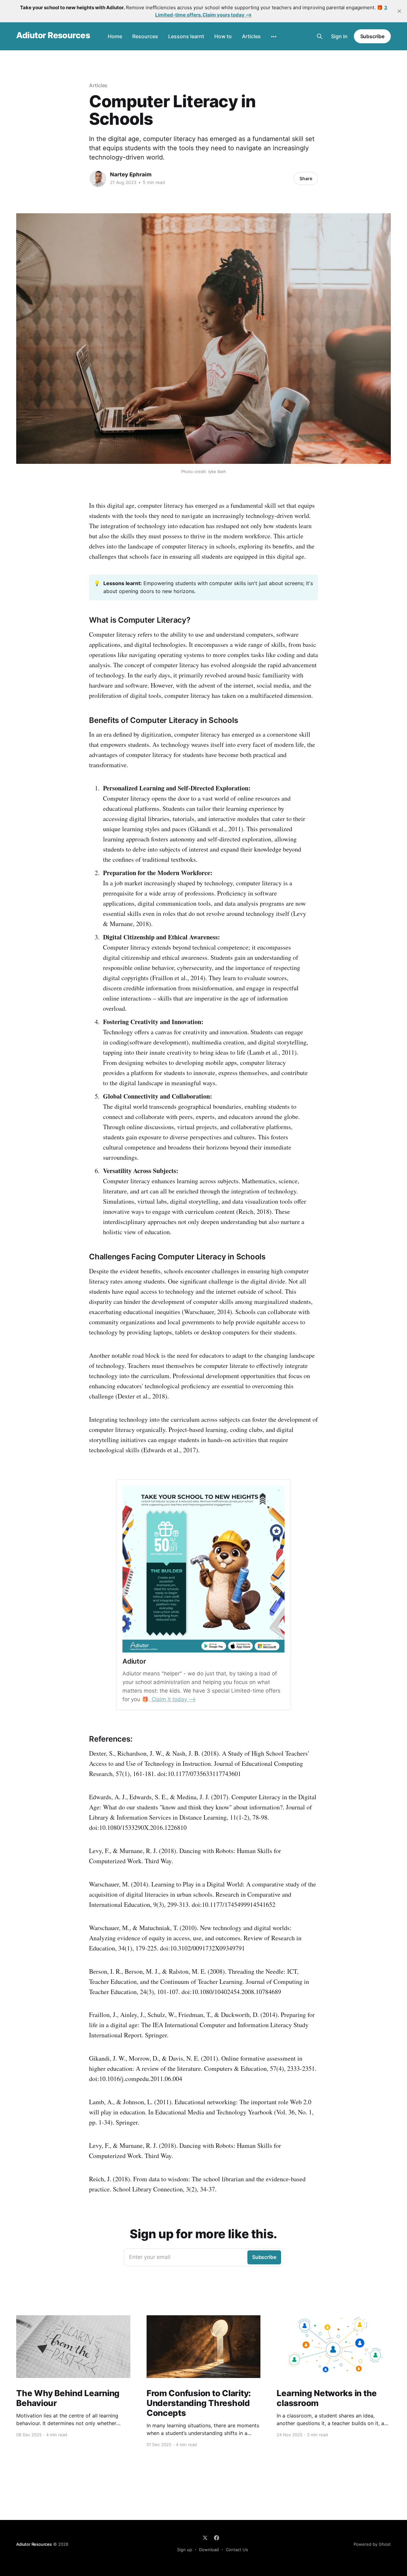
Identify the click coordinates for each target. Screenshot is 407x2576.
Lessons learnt (186, 36)
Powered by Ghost (372, 2544)
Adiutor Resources (53, 35)
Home (115, 36)
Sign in (339, 36)
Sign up (185, 2550)
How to (223, 36)
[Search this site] (320, 36)
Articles (251, 36)
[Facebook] (217, 2538)
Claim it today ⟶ (173, 1699)
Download (209, 2550)
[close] (399, 11)
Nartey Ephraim (131, 174)
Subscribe (372, 36)
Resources (145, 36)
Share (306, 178)
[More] (274, 37)
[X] (205, 2538)
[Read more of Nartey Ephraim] (98, 179)
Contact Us (237, 2550)
